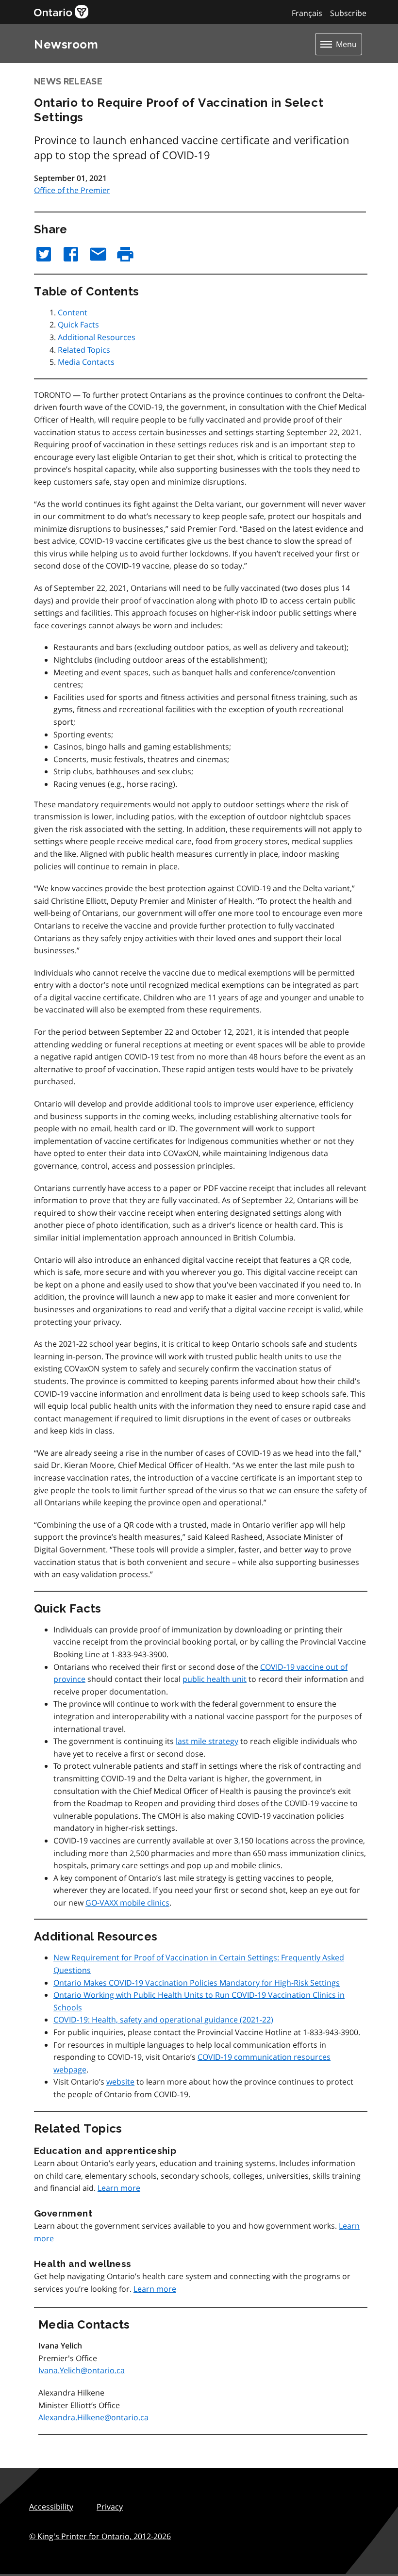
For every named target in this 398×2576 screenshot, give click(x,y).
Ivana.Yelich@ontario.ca (82, 2370)
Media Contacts (86, 362)
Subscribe (348, 13)
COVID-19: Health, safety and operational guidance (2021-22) (163, 2020)
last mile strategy (207, 1741)
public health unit (215, 1679)
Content (73, 312)
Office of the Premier (72, 190)
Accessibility (51, 2507)
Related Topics (84, 350)
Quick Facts (78, 325)
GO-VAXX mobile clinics (127, 1903)
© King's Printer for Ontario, (100, 2536)
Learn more (119, 2188)
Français (307, 13)
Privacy (110, 2507)
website (120, 2082)
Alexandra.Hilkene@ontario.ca (93, 2417)
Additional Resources (97, 337)
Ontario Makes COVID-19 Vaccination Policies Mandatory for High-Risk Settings (197, 1983)
